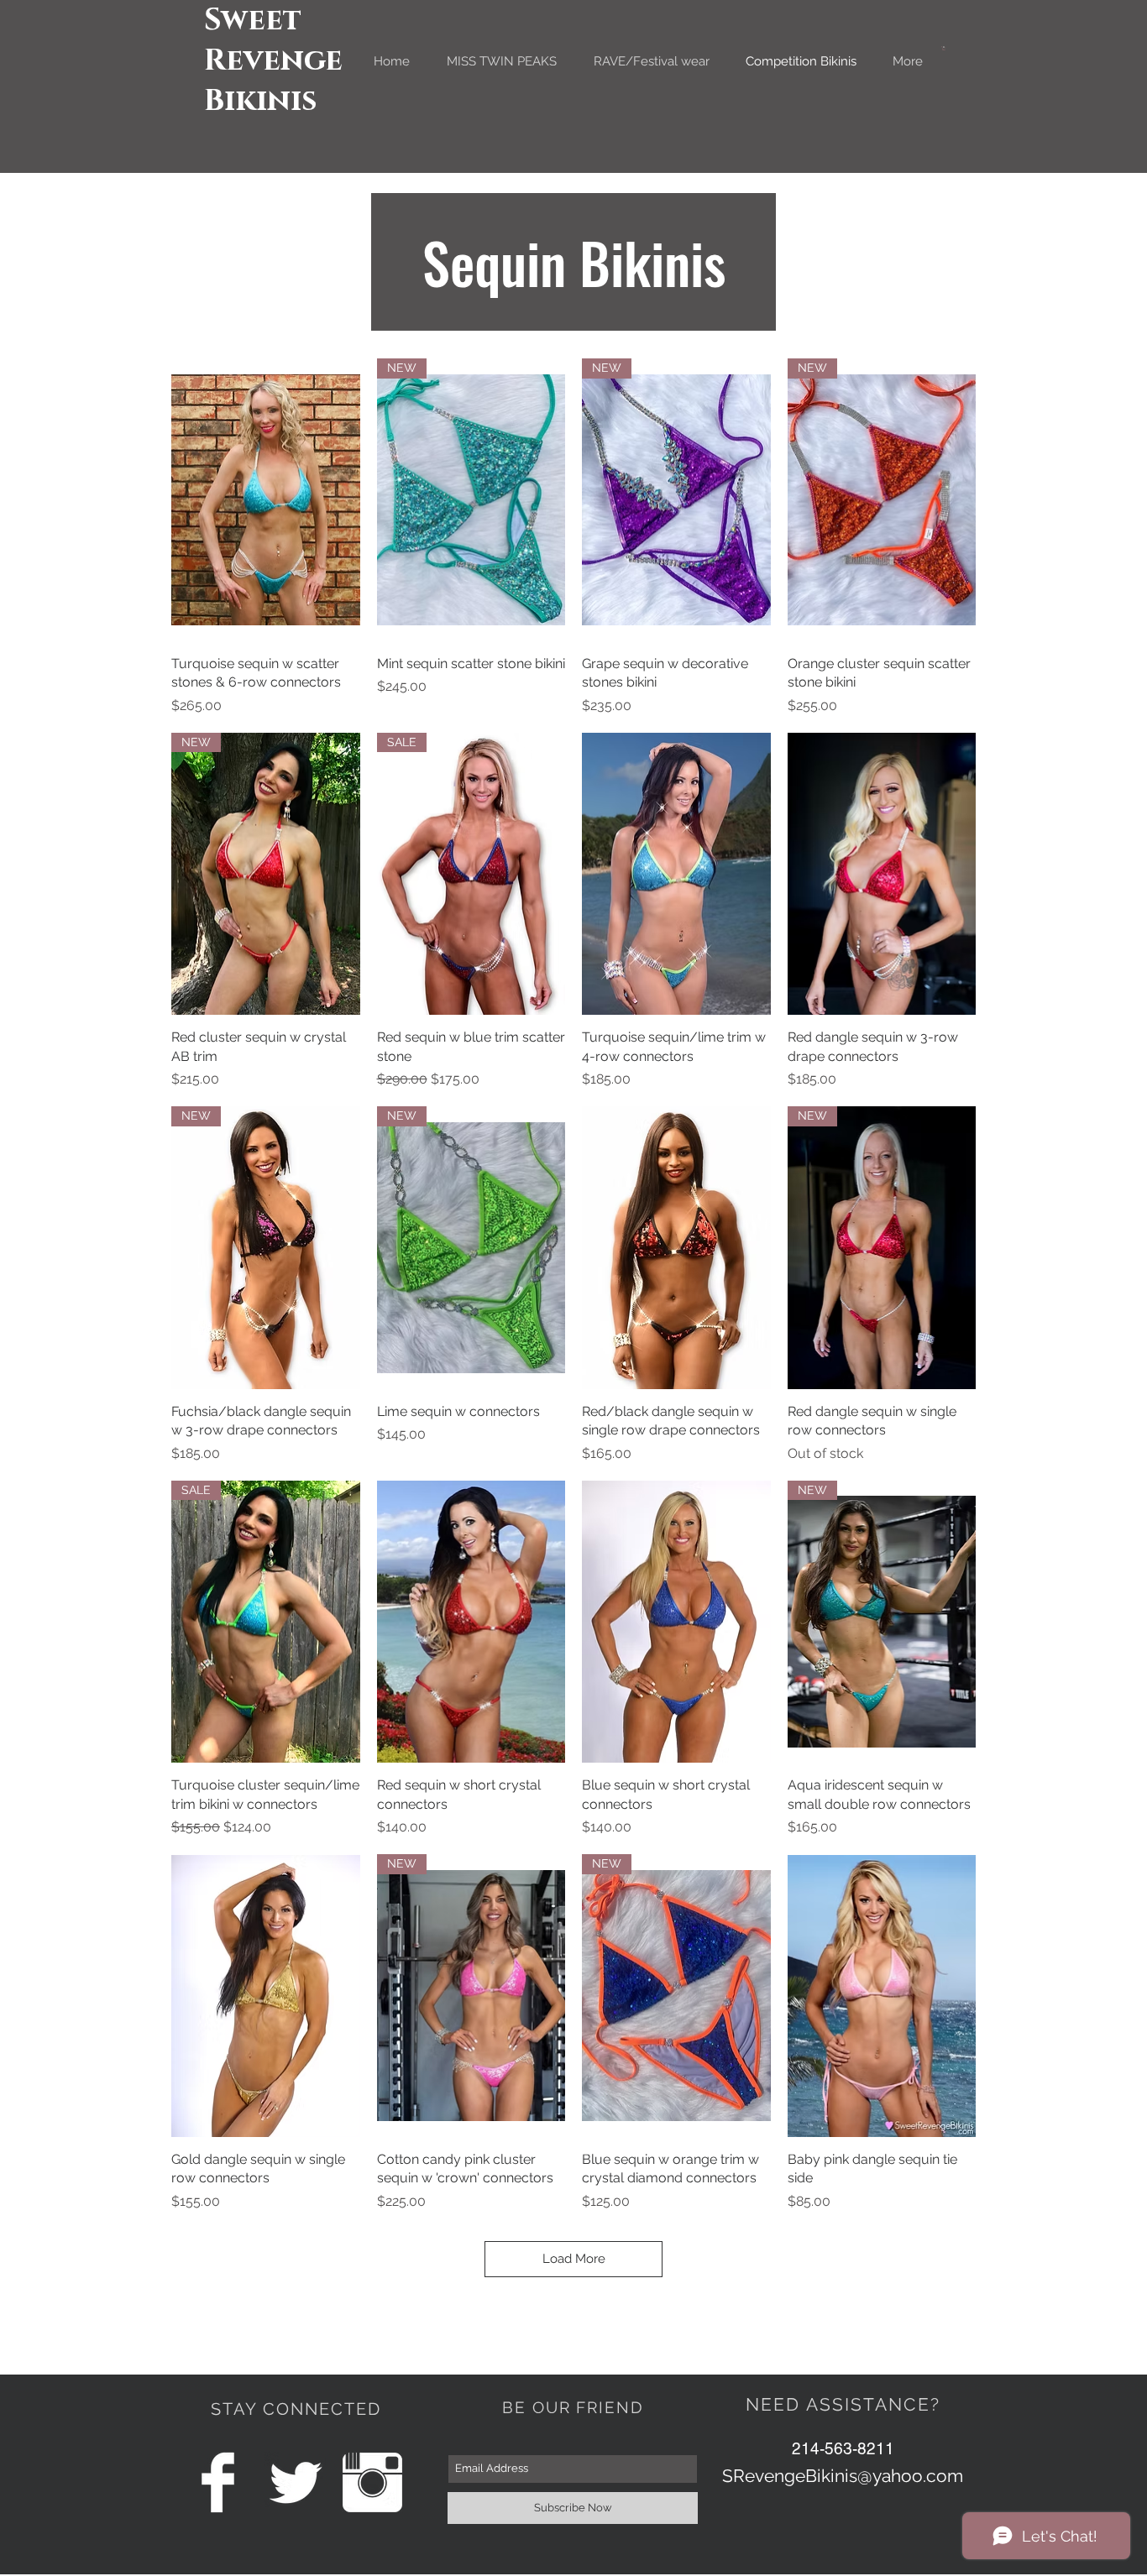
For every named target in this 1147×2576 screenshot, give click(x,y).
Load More (574, 2259)
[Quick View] (266, 500)
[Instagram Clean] (372, 2482)
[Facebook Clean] (218, 2482)
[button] (944, 48)
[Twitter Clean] (295, 2482)
